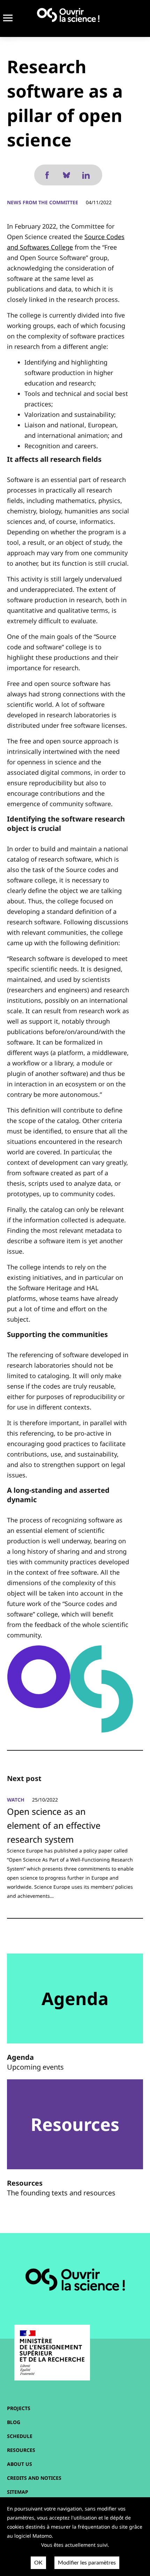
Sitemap (18, 2492)
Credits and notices (34, 2478)
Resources (21, 2450)
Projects (19, 2408)
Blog (14, 2422)
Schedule (20, 2436)
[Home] (68, 15)
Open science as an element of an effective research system (54, 1825)
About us (20, 2464)
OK (38, 2563)
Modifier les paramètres (87, 2563)
